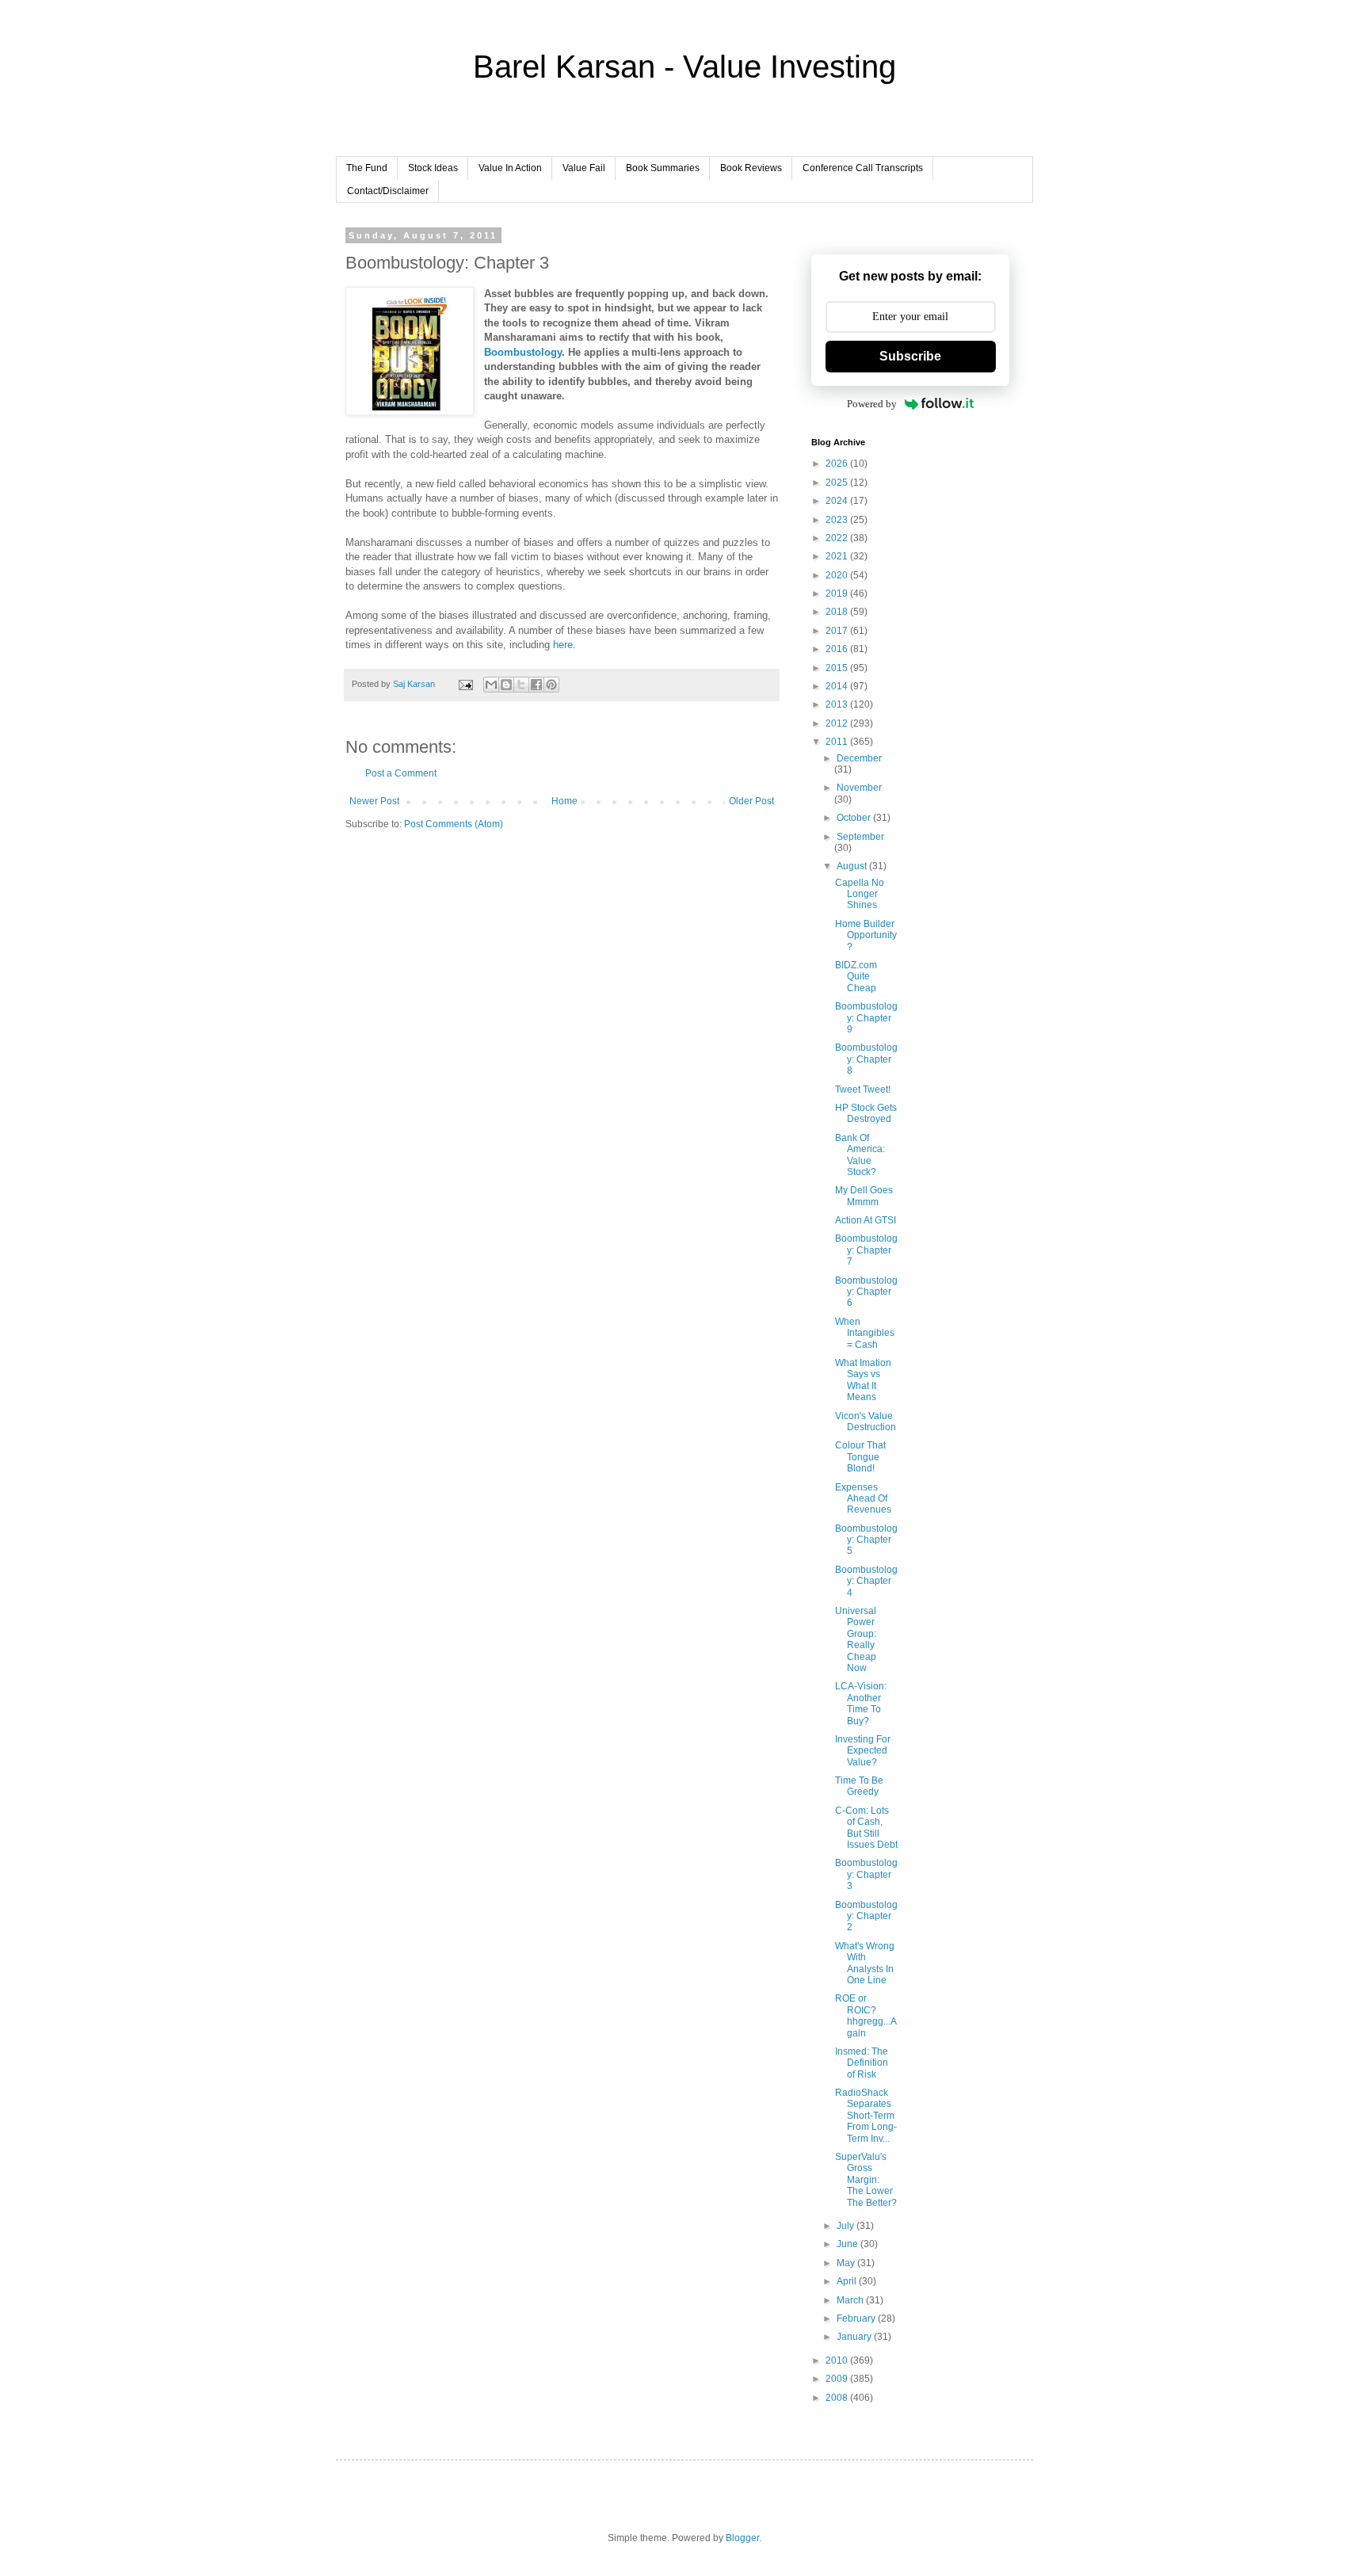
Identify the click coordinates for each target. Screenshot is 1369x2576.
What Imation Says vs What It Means (863, 1380)
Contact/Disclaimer (388, 191)
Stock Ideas (433, 168)
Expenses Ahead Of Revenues (863, 1499)
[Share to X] (521, 685)
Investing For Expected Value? (863, 1751)
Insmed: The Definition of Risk (862, 2063)
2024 (838, 501)
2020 (838, 575)
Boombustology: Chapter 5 (866, 1540)
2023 (838, 520)
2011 (838, 742)
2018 (838, 612)
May (847, 2263)
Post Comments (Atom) (454, 824)
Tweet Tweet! (863, 1090)
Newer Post (374, 801)
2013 (838, 704)
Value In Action (510, 168)
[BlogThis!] (506, 685)
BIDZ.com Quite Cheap (856, 977)
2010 (838, 2360)
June (848, 2244)
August (853, 866)
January (855, 2337)
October (855, 818)
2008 (838, 2398)
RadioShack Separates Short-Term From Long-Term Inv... (866, 2116)
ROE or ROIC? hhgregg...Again (866, 2015)
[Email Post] (465, 684)
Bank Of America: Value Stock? (860, 1155)
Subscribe (910, 356)
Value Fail (584, 168)
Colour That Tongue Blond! (860, 1457)
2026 (838, 464)
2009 (838, 2379)
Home (564, 801)
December (859, 758)
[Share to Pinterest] (551, 685)
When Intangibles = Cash (865, 1333)
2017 (838, 631)
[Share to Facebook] (536, 685)
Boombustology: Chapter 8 (866, 1059)
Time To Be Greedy (859, 1786)
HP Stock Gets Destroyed (866, 1113)
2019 (838, 593)
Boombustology (523, 352)
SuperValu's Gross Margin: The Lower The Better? (866, 2180)
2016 (838, 649)
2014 (838, 686)
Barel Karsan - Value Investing (684, 67)
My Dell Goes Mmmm (864, 1196)
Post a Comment (401, 773)
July (847, 2226)
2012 (838, 723)
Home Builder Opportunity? (866, 935)
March (851, 2300)
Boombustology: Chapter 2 (866, 1916)
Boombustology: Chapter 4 (866, 1581)
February (857, 2318)
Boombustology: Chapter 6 (866, 1292)
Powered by (872, 404)
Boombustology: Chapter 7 (866, 1250)
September (860, 837)
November (859, 788)
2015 (838, 668)
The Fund (367, 168)
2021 (838, 556)
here (563, 645)
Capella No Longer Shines (860, 894)
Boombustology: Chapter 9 (866, 1018)
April (848, 2281)
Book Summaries (663, 168)
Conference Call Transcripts (863, 168)
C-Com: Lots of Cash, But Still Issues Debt (866, 1828)
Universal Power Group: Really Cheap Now (856, 1639)
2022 (838, 538)
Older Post (751, 801)
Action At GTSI (866, 1220)
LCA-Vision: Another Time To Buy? (861, 1703)
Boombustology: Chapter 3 (866, 1874)
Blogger (742, 2538)
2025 (838, 483)
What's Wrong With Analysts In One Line (865, 1963)
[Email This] (491, 685)
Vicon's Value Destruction (866, 1422)
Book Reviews (751, 168)
